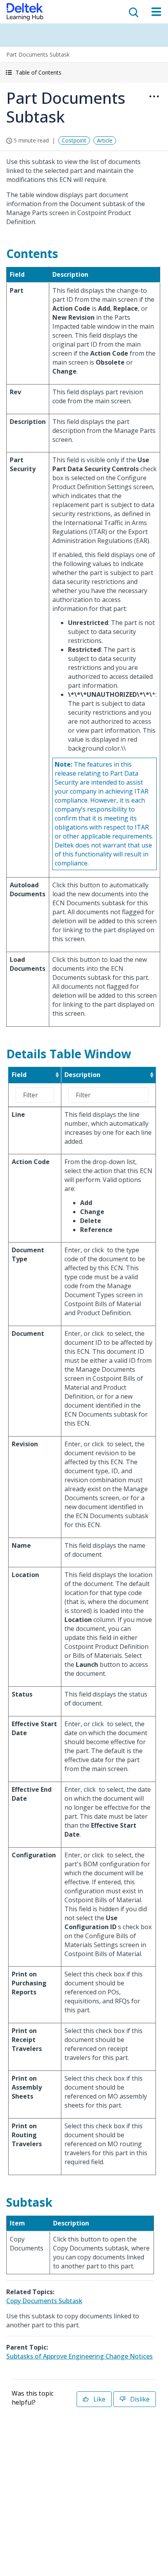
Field (19, 1075)
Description (82, 1075)
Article (105, 140)
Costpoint (74, 140)
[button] (84, 72)
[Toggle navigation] (156, 12)
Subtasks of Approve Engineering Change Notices (80, 2356)
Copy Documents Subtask (44, 2301)
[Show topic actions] (154, 96)
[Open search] (133, 12)
